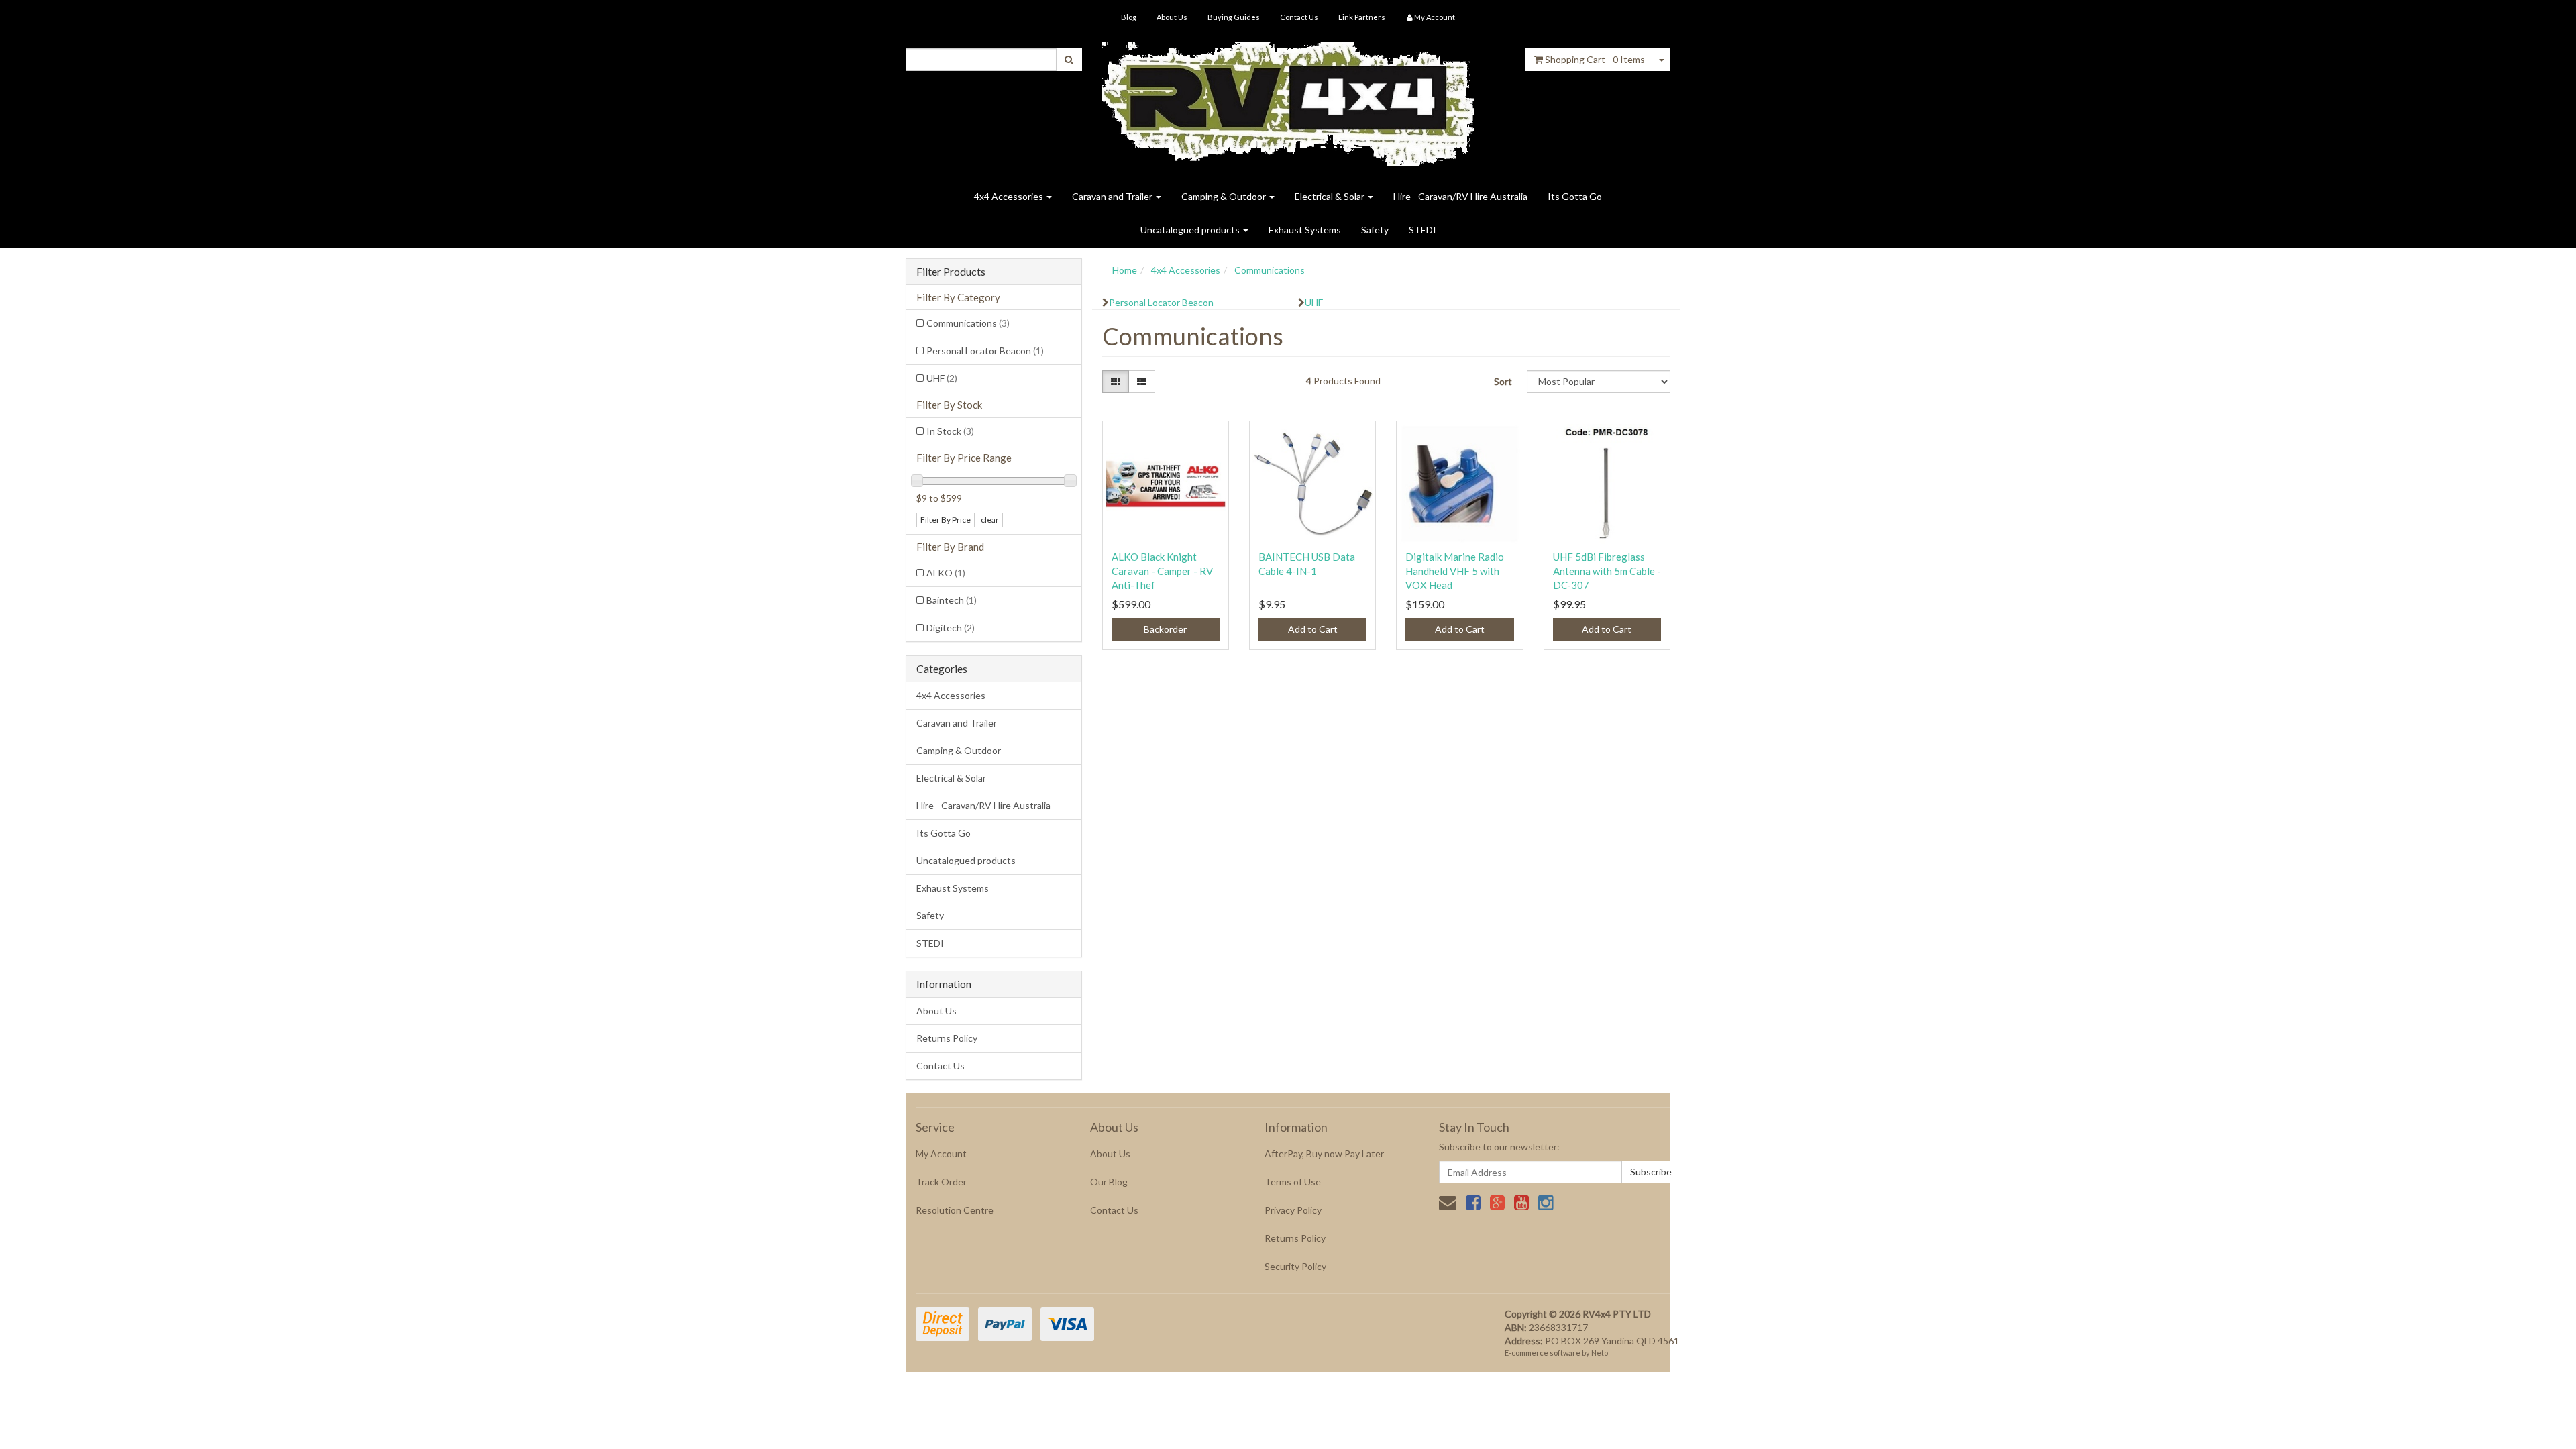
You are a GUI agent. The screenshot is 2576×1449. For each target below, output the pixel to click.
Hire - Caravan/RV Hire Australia (1460, 196)
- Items (1595, 59)
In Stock (950, 431)
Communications (968, 323)
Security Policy (1295, 1266)
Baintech (952, 600)
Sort (1503, 381)
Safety (1375, 230)
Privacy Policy (1293, 1210)
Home (1125, 270)
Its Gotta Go (1575, 196)
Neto (1600, 1353)
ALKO (946, 573)
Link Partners (1362, 17)
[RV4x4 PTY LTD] (1288, 99)
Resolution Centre (955, 1210)
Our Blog (1109, 1182)
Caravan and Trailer (1113, 196)
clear (990, 520)
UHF (942, 378)
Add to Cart (1313, 629)
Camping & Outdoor (1225, 196)
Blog (1129, 17)
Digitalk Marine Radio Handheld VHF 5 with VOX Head (1455, 571)
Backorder (1165, 629)
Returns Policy (947, 1038)
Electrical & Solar (1331, 196)
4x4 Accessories (1010, 196)
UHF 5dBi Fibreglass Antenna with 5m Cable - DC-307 (1607, 571)
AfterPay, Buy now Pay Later (1324, 1153)
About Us (1172, 17)
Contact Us (1299, 17)
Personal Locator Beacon (985, 351)
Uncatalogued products (1191, 230)
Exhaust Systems (1305, 230)
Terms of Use (1293, 1182)
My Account (941, 1153)
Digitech (951, 628)
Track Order (941, 1182)
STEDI (1423, 230)
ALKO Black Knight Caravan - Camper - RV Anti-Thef (1162, 571)
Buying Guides (1234, 17)
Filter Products (951, 272)
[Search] (1069, 60)
